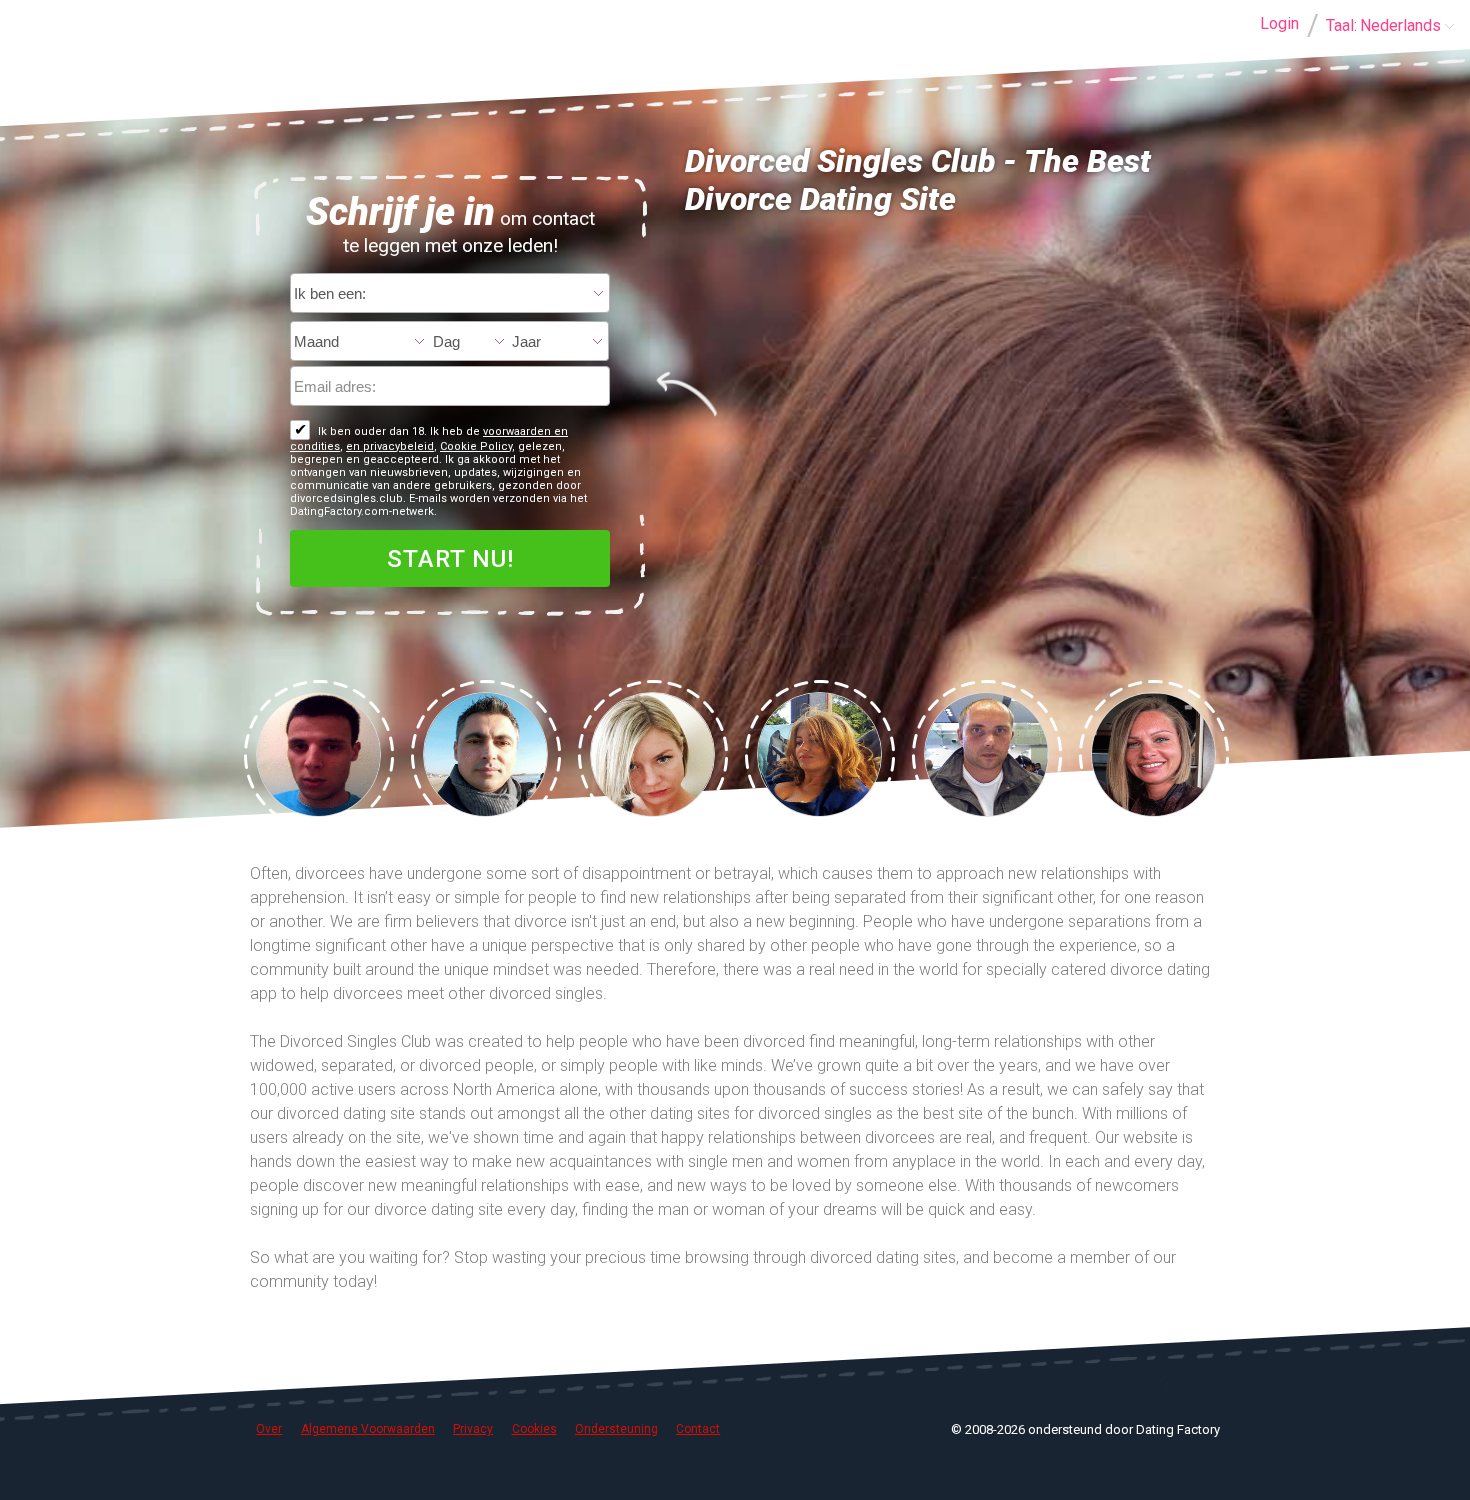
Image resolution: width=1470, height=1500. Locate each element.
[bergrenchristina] (1153, 753)
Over (269, 1429)
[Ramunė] (652, 753)
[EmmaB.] (819, 753)
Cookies (534, 1429)
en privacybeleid (390, 446)
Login (1279, 23)
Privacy (473, 1429)
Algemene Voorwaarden (368, 1429)
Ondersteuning (616, 1429)
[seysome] (986, 753)
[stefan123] (318, 753)
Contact (698, 1429)
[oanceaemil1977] (485, 753)
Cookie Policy (476, 446)
